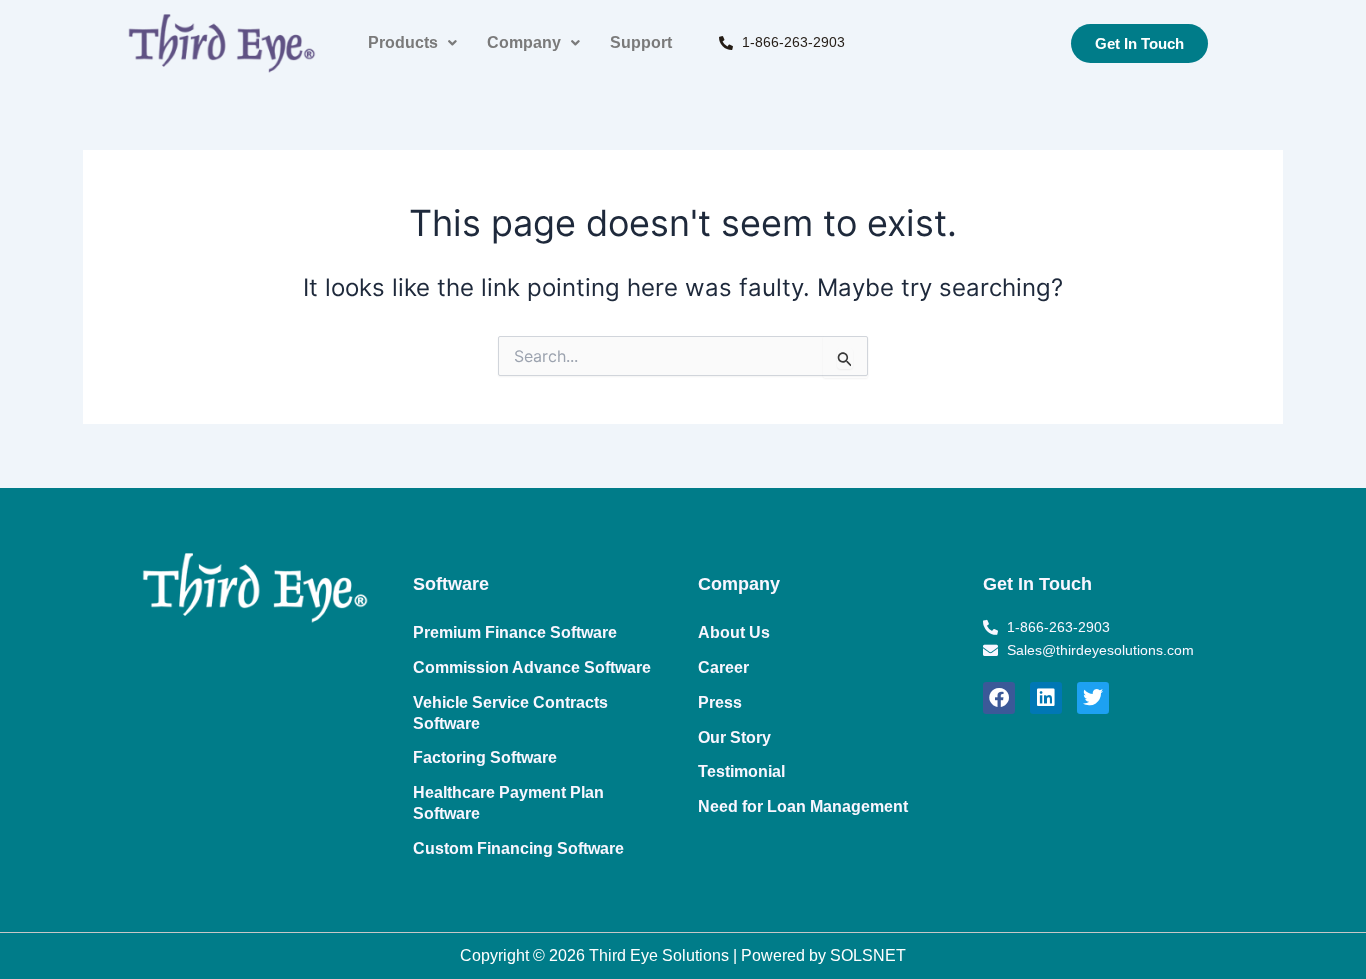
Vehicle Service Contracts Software (510, 713)
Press (720, 702)
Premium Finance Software (515, 632)
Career (723, 667)
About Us (734, 632)
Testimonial (741, 771)
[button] (412, 43)
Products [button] (403, 42)
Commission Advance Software (532, 667)
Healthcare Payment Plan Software (508, 803)
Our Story (734, 737)
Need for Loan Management (803, 806)
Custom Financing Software (518, 848)
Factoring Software (485, 757)
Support (641, 42)
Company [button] (524, 42)
